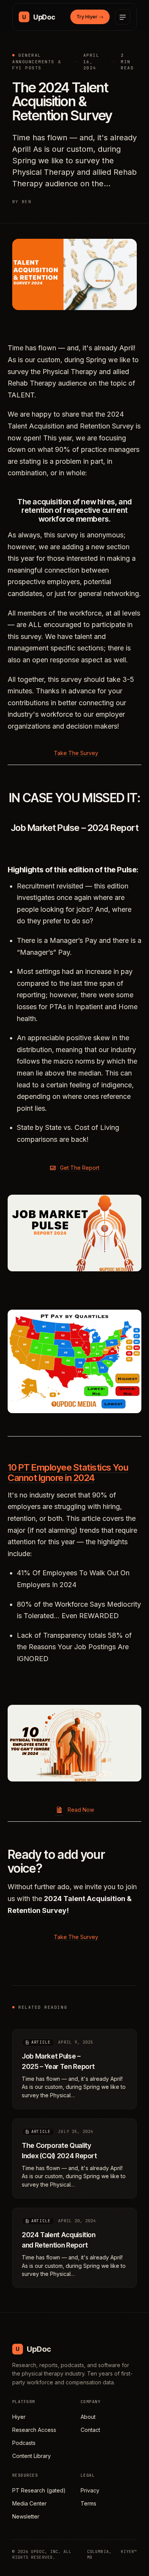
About (88, 2417)
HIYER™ (129, 2551)
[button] (74, 753)
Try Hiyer (90, 16)
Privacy (90, 2490)
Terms (88, 2503)
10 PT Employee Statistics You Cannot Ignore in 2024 (68, 1473)
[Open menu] (123, 17)
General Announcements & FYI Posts (37, 62)
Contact (90, 2430)
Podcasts (24, 2443)
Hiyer (19, 2417)
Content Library (32, 2456)
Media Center (29, 2503)
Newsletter (26, 2516)
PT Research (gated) (39, 2490)
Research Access (34, 2430)
